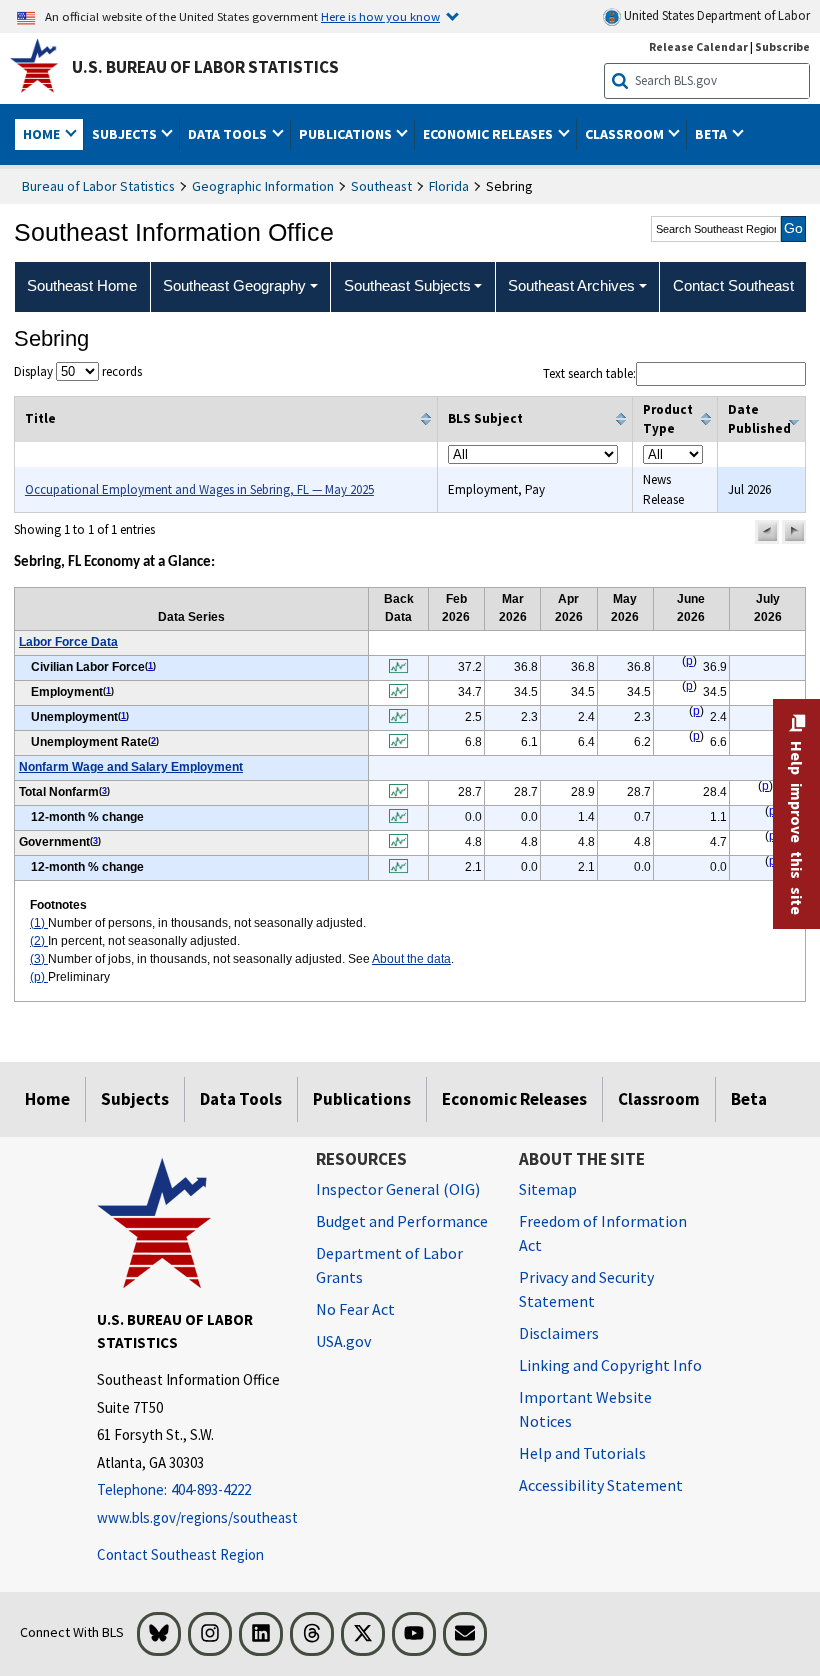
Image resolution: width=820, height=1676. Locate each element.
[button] (767, 532)
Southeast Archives (571, 285)
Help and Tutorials (582, 1453)
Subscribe (782, 46)
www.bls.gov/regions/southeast (191, 1517)
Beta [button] (712, 134)
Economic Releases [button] (489, 134)
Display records (78, 371)
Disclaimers (559, 1333)
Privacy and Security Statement (586, 1289)
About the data (411, 959)
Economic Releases (514, 1099)
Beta (749, 1099)
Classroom (659, 1099)
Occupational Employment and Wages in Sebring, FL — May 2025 (199, 489)
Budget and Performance (402, 1221)
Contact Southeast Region (180, 1554)
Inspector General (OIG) (398, 1189)
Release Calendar (698, 46)
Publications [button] (347, 134)
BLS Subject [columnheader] (485, 418)
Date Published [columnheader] (759, 419)
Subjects (135, 1099)
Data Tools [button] (229, 134)
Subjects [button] (126, 134)
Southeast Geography (234, 285)
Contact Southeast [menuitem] (733, 285)
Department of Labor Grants (389, 1265)
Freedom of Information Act (603, 1233)
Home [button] (43, 134)
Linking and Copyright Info (610, 1365)
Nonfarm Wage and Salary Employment (131, 767)
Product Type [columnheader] (668, 419)
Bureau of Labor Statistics (98, 186)
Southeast (381, 186)
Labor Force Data (68, 642)
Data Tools (241, 1099)
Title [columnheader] (40, 418)
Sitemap (548, 1189)
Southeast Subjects (407, 285)
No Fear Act (355, 1309)
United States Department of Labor (715, 15)
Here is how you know (380, 16)
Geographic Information (263, 186)
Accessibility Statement (601, 1485)
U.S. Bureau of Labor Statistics (205, 67)
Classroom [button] (626, 134)
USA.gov (343, 1341)
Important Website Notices (585, 1409)
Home (47, 1099)
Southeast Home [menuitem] (82, 285)
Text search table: (589, 373)
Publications (362, 1099)
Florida (449, 186)
